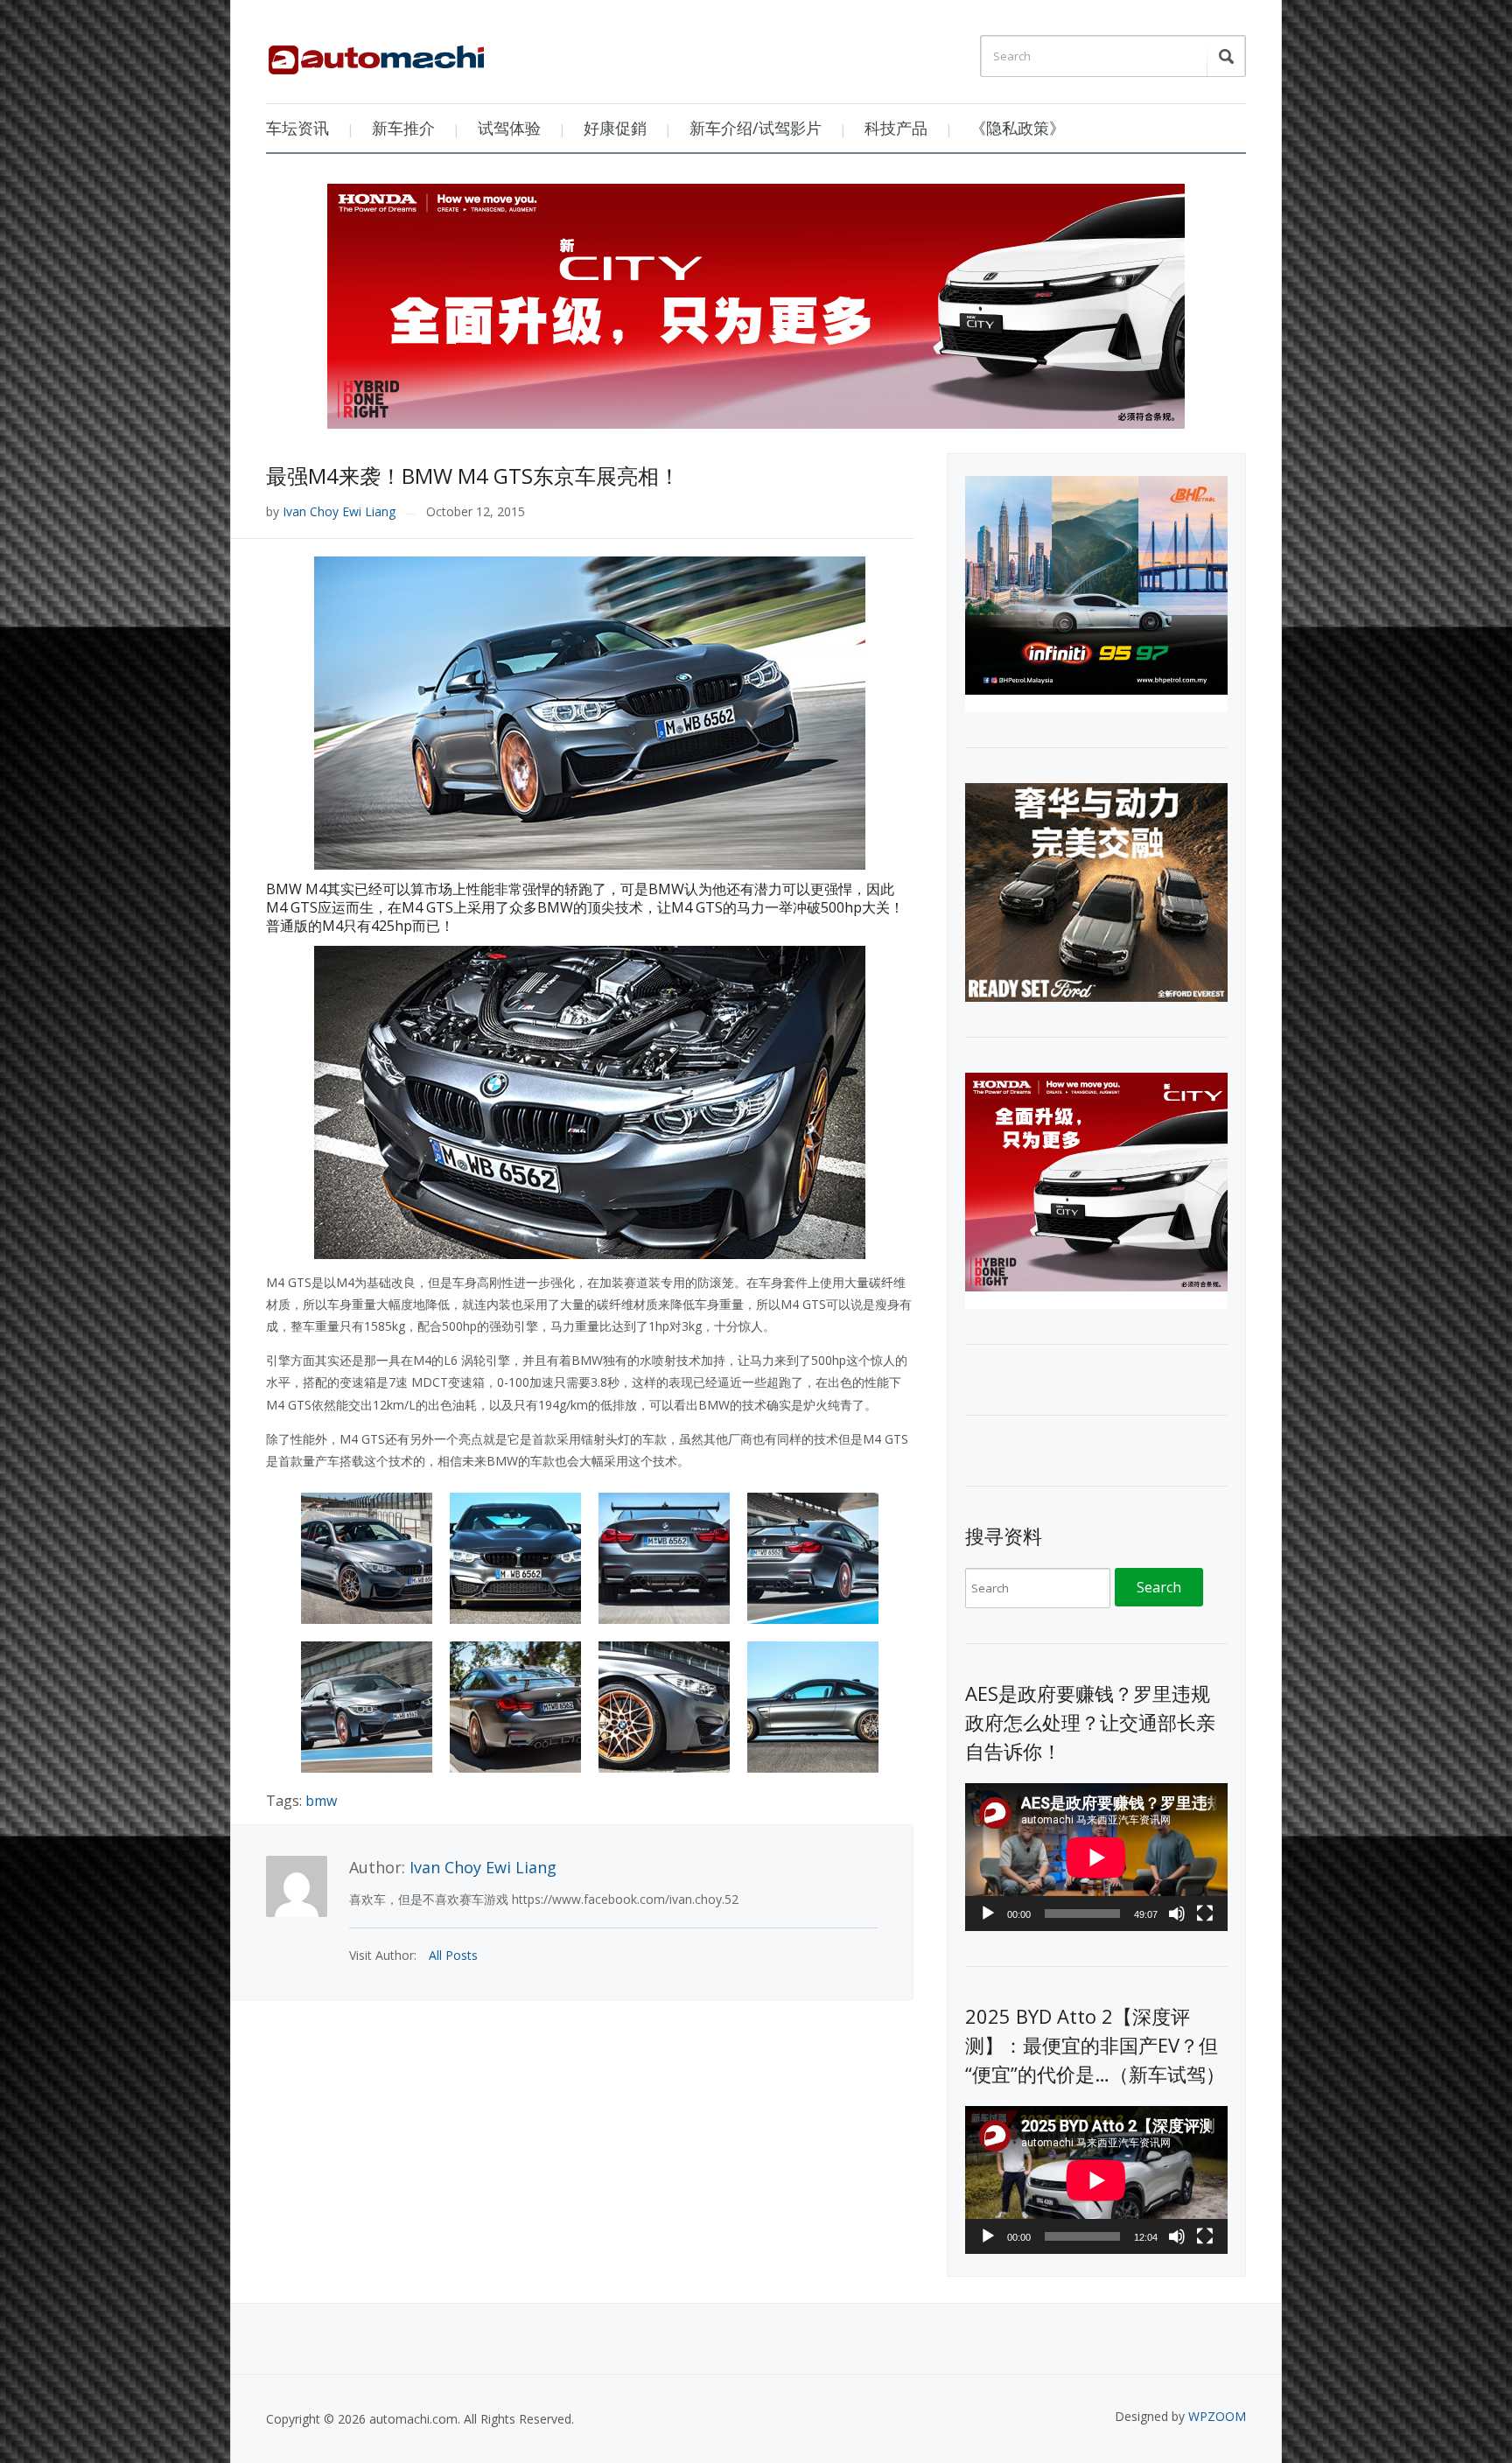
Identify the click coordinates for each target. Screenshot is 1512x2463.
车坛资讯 (297, 128)
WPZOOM (1217, 2416)
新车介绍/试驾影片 (756, 128)
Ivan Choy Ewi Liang (339, 511)
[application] (1096, 1857)
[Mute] (1177, 1914)
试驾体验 (509, 128)
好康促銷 (615, 128)
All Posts (453, 1955)
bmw (321, 1801)
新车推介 (403, 128)
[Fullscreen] (1205, 1914)
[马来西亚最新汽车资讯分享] (376, 53)
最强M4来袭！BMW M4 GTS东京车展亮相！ (473, 476)
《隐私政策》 (1018, 128)
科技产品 (896, 128)
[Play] (988, 1914)
